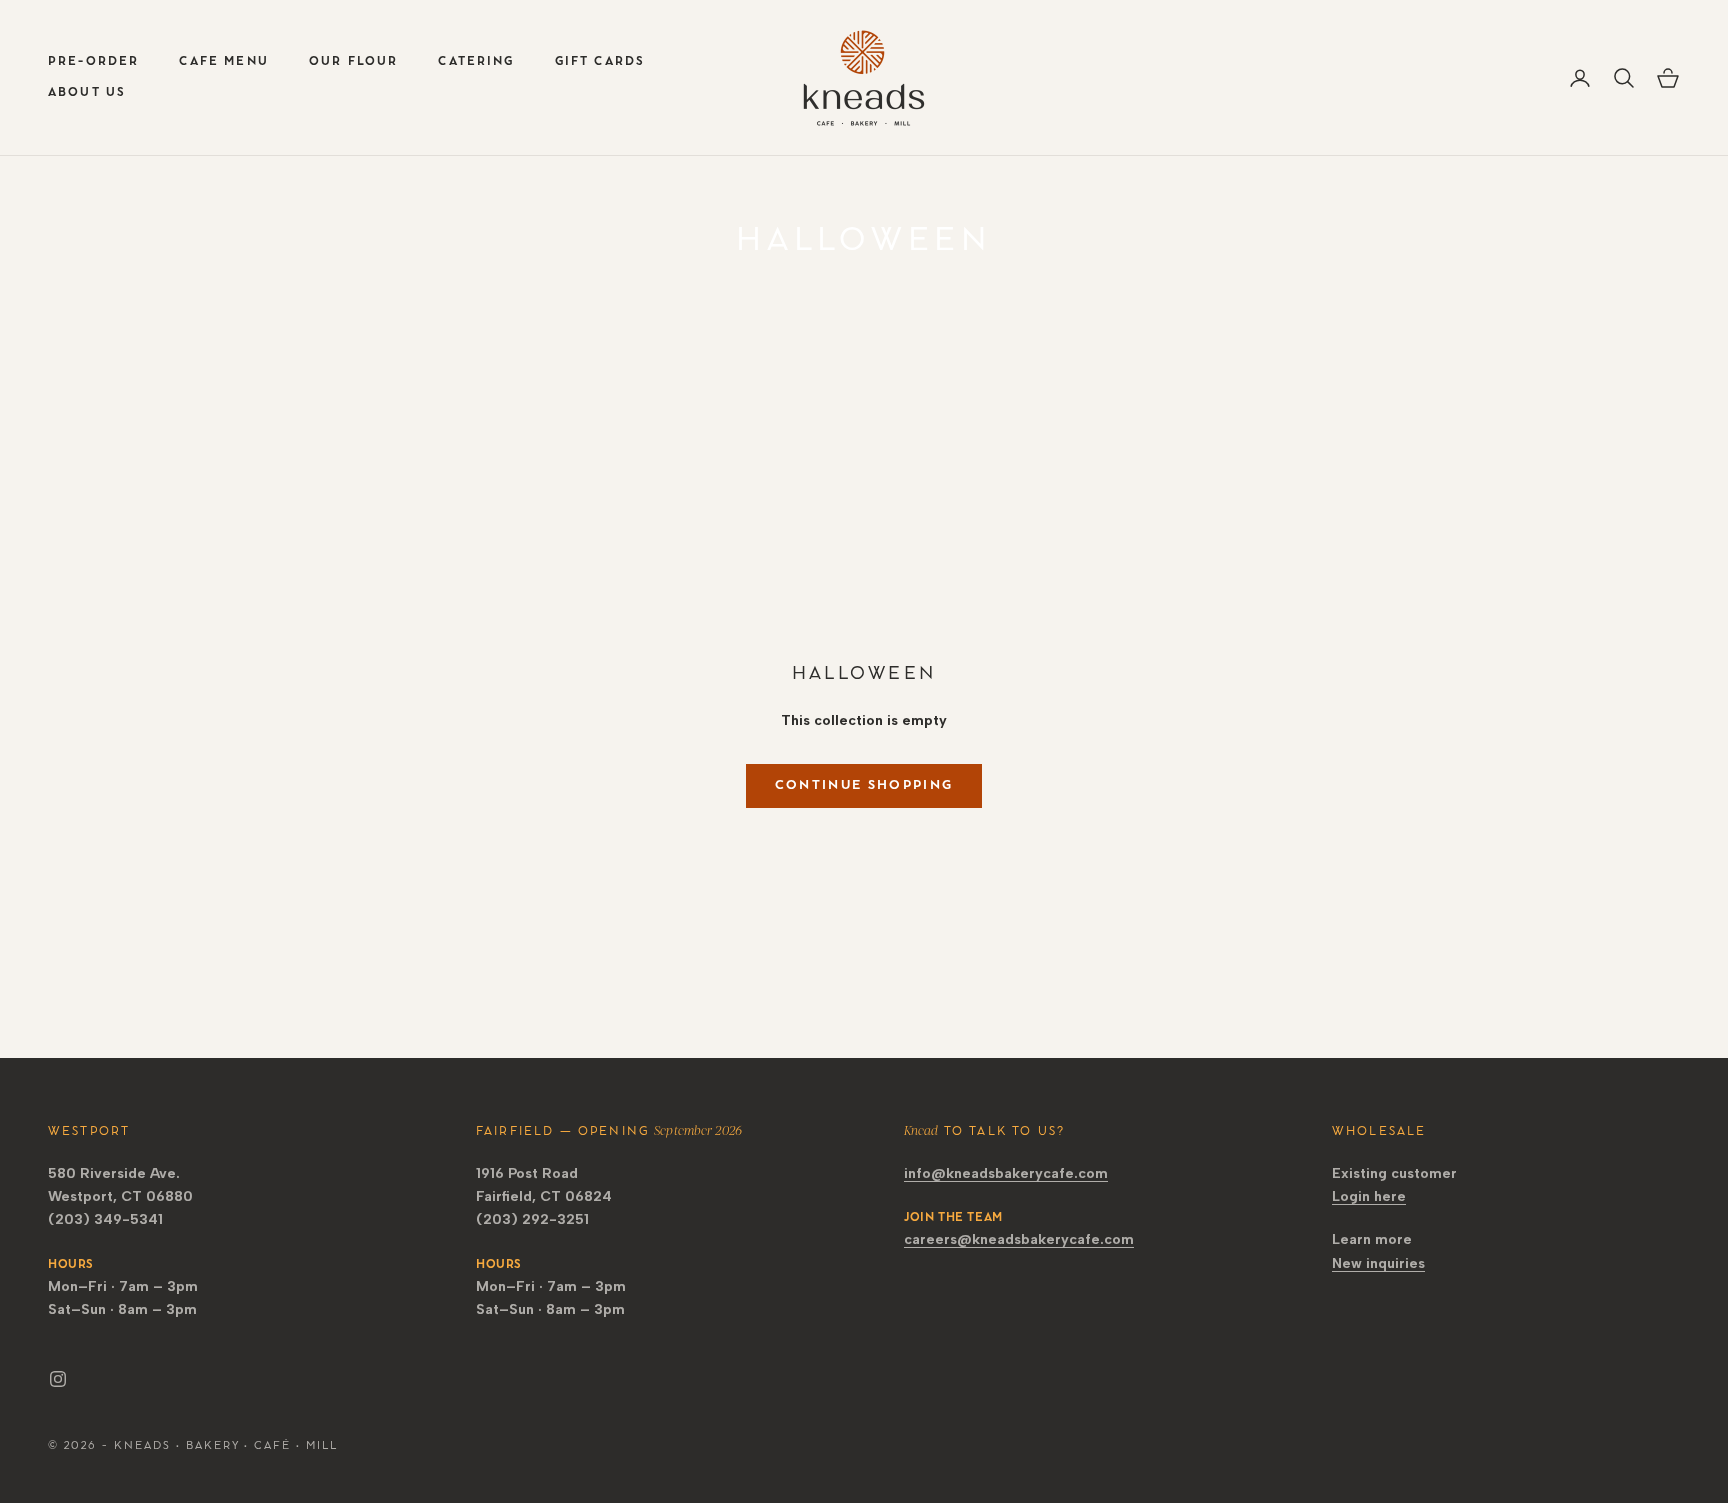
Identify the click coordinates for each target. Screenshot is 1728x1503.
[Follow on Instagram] (58, 1379)
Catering (476, 61)
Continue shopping (864, 785)
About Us (87, 92)
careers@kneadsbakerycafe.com (1019, 1239)
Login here (1369, 1196)
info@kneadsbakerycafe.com (1006, 1173)
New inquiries (1378, 1263)
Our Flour (353, 61)
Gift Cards (600, 61)
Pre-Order (93, 61)
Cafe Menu (223, 61)
